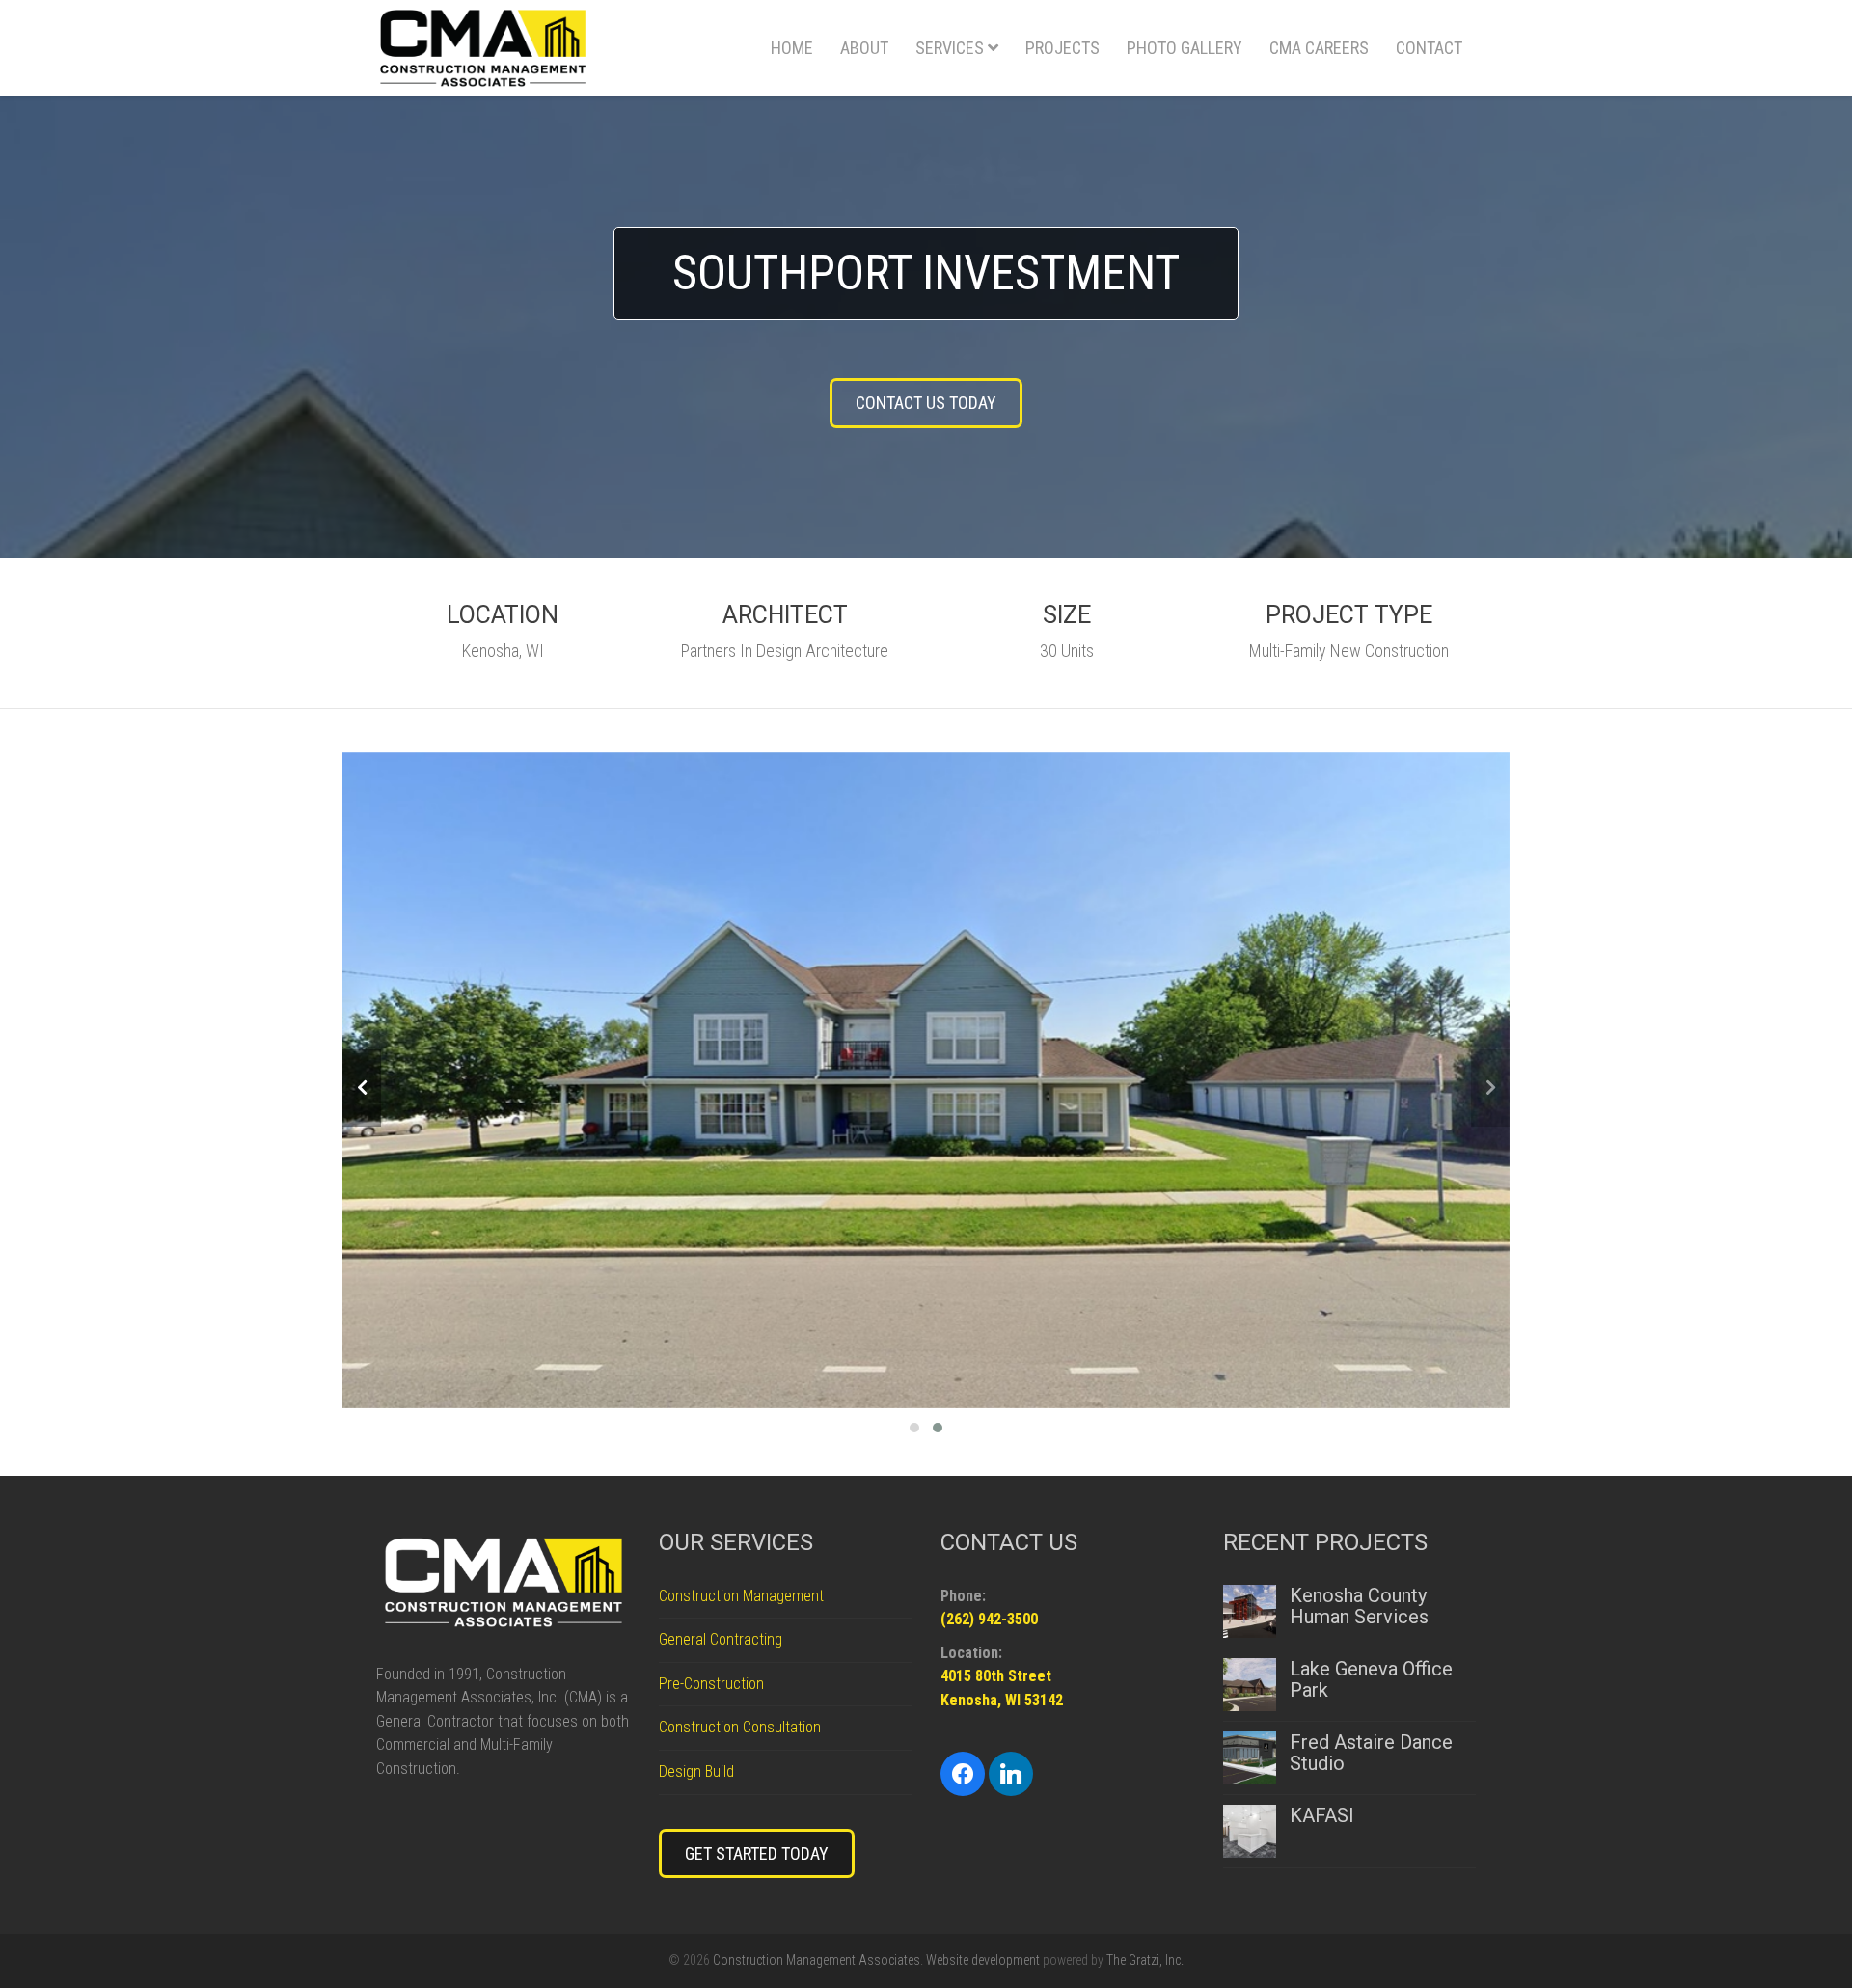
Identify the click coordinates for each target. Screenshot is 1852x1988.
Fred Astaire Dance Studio (1371, 1753)
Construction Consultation (740, 1727)
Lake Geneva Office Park (1371, 1679)
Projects (1062, 48)
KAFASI (1322, 1815)
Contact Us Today (926, 403)
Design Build (696, 1771)
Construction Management (741, 1596)
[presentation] (362, 1088)
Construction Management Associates (817, 1960)
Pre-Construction (711, 1684)
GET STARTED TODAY (757, 1853)
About (864, 48)
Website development (983, 1960)
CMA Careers (1319, 48)
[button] (914, 1425)
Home (792, 48)
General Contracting (721, 1639)
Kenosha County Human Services (1359, 1606)
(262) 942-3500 (989, 1619)
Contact (1429, 48)
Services (950, 48)
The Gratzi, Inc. (1145, 1960)
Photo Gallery (1185, 48)
